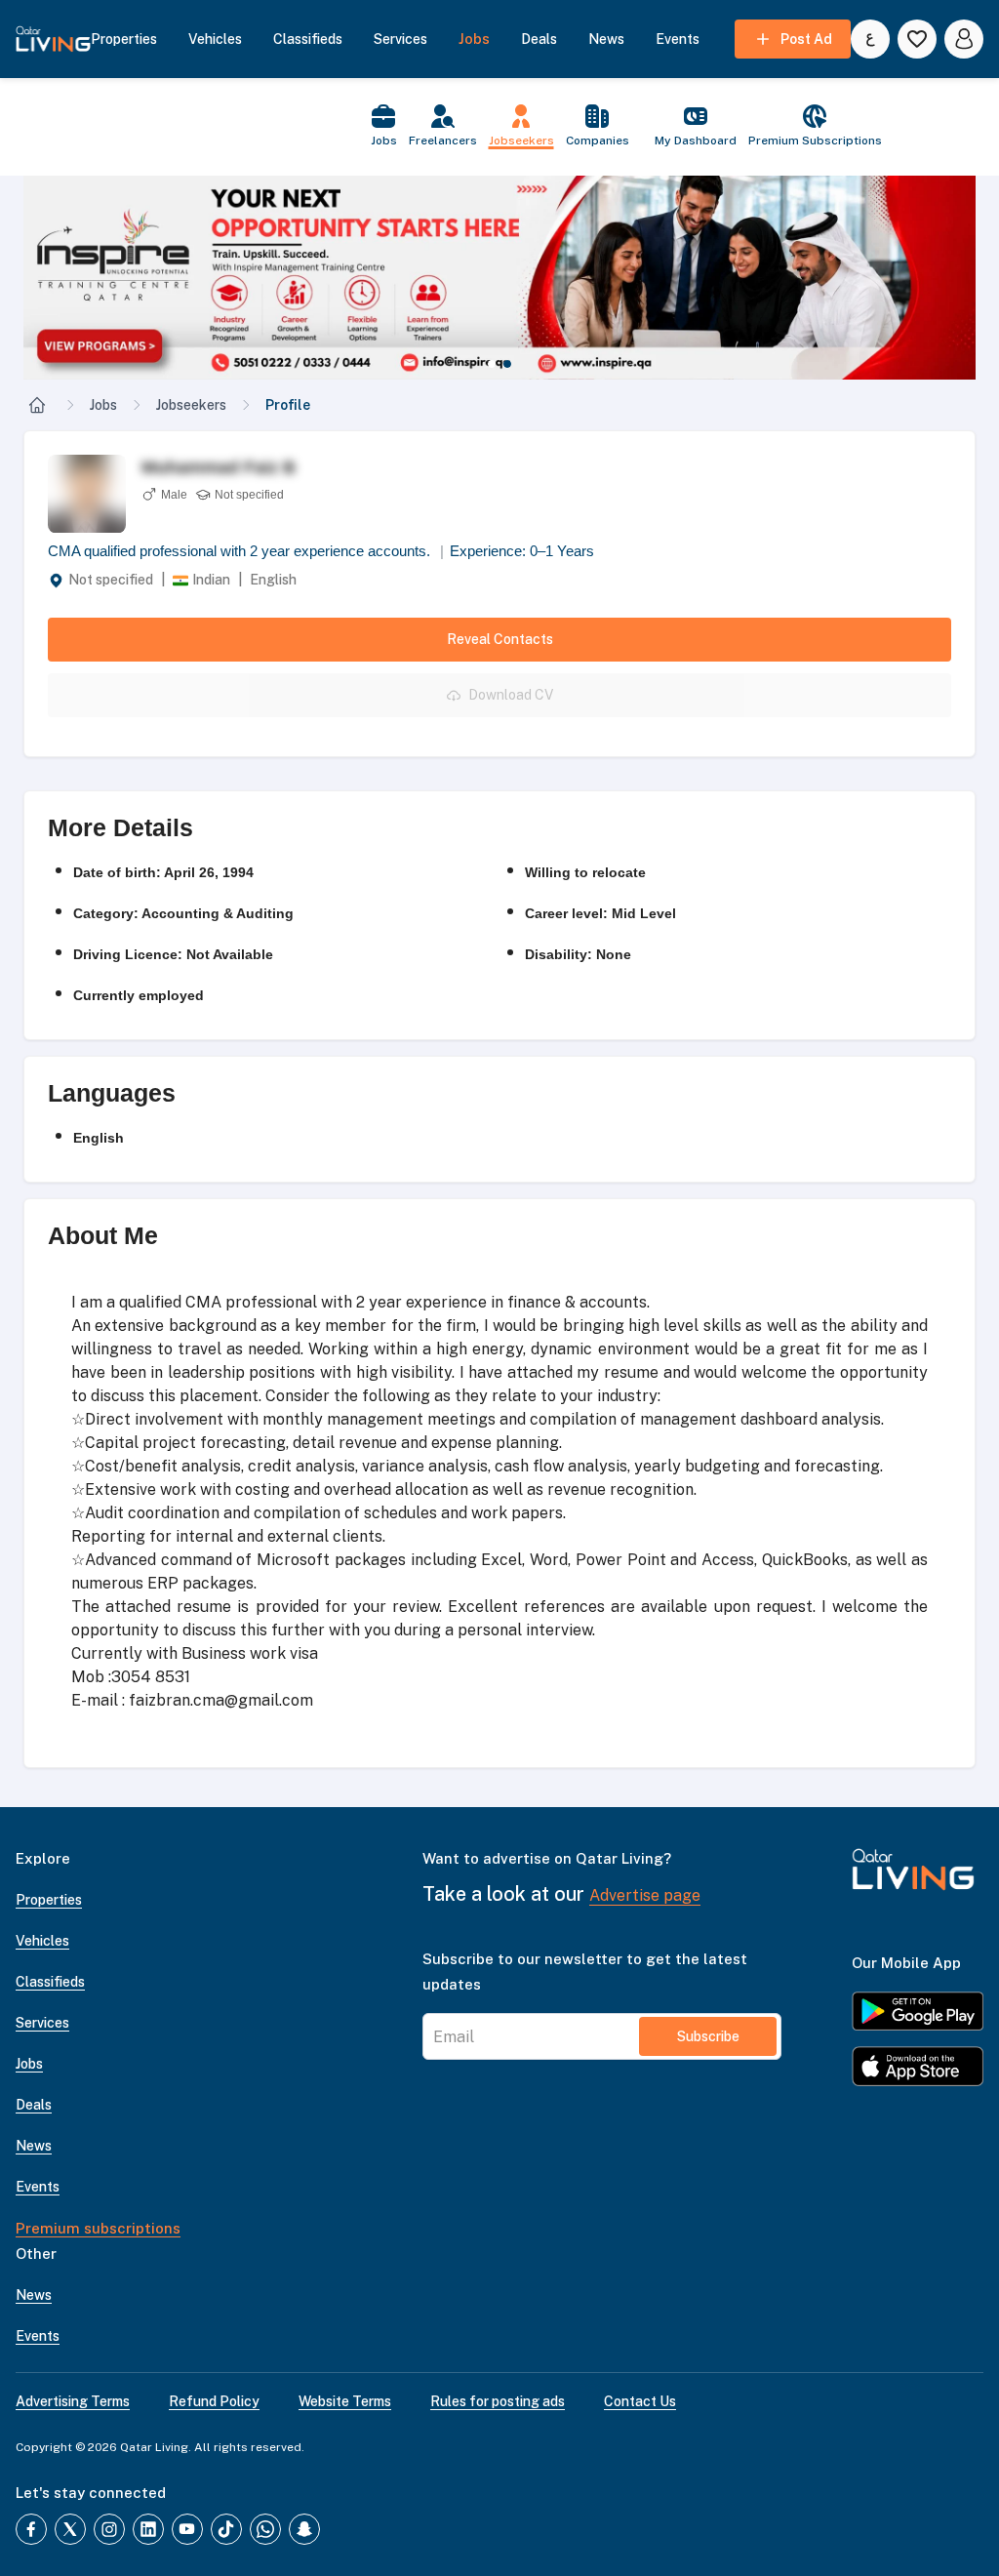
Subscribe (708, 2036)
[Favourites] (917, 39)
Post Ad (806, 39)
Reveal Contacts (500, 639)
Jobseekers (191, 405)
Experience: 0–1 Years (522, 551)
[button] (499, 278)
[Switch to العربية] (870, 39)
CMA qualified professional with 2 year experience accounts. (246, 551)
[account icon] (964, 39)
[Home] (37, 405)
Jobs (103, 405)
